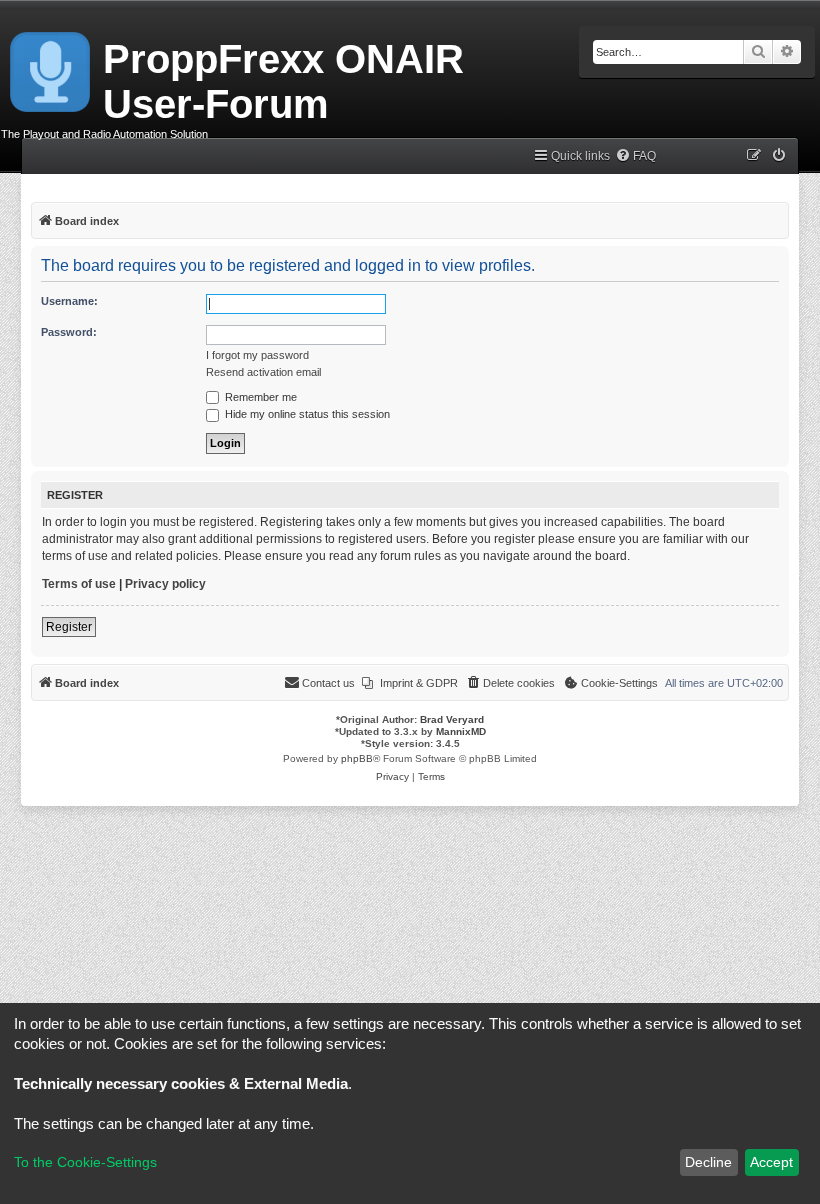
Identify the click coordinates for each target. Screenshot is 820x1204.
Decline (708, 1162)
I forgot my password (257, 355)
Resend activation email (263, 372)
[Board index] (51, 68)
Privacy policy (165, 584)
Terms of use (79, 584)
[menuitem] (635, 156)
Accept (771, 1162)
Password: (69, 332)
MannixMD (461, 731)
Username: (69, 301)
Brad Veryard (452, 719)
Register (69, 627)
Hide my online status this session (306, 414)
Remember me (259, 397)
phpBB (357, 758)
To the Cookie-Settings (85, 1162)
